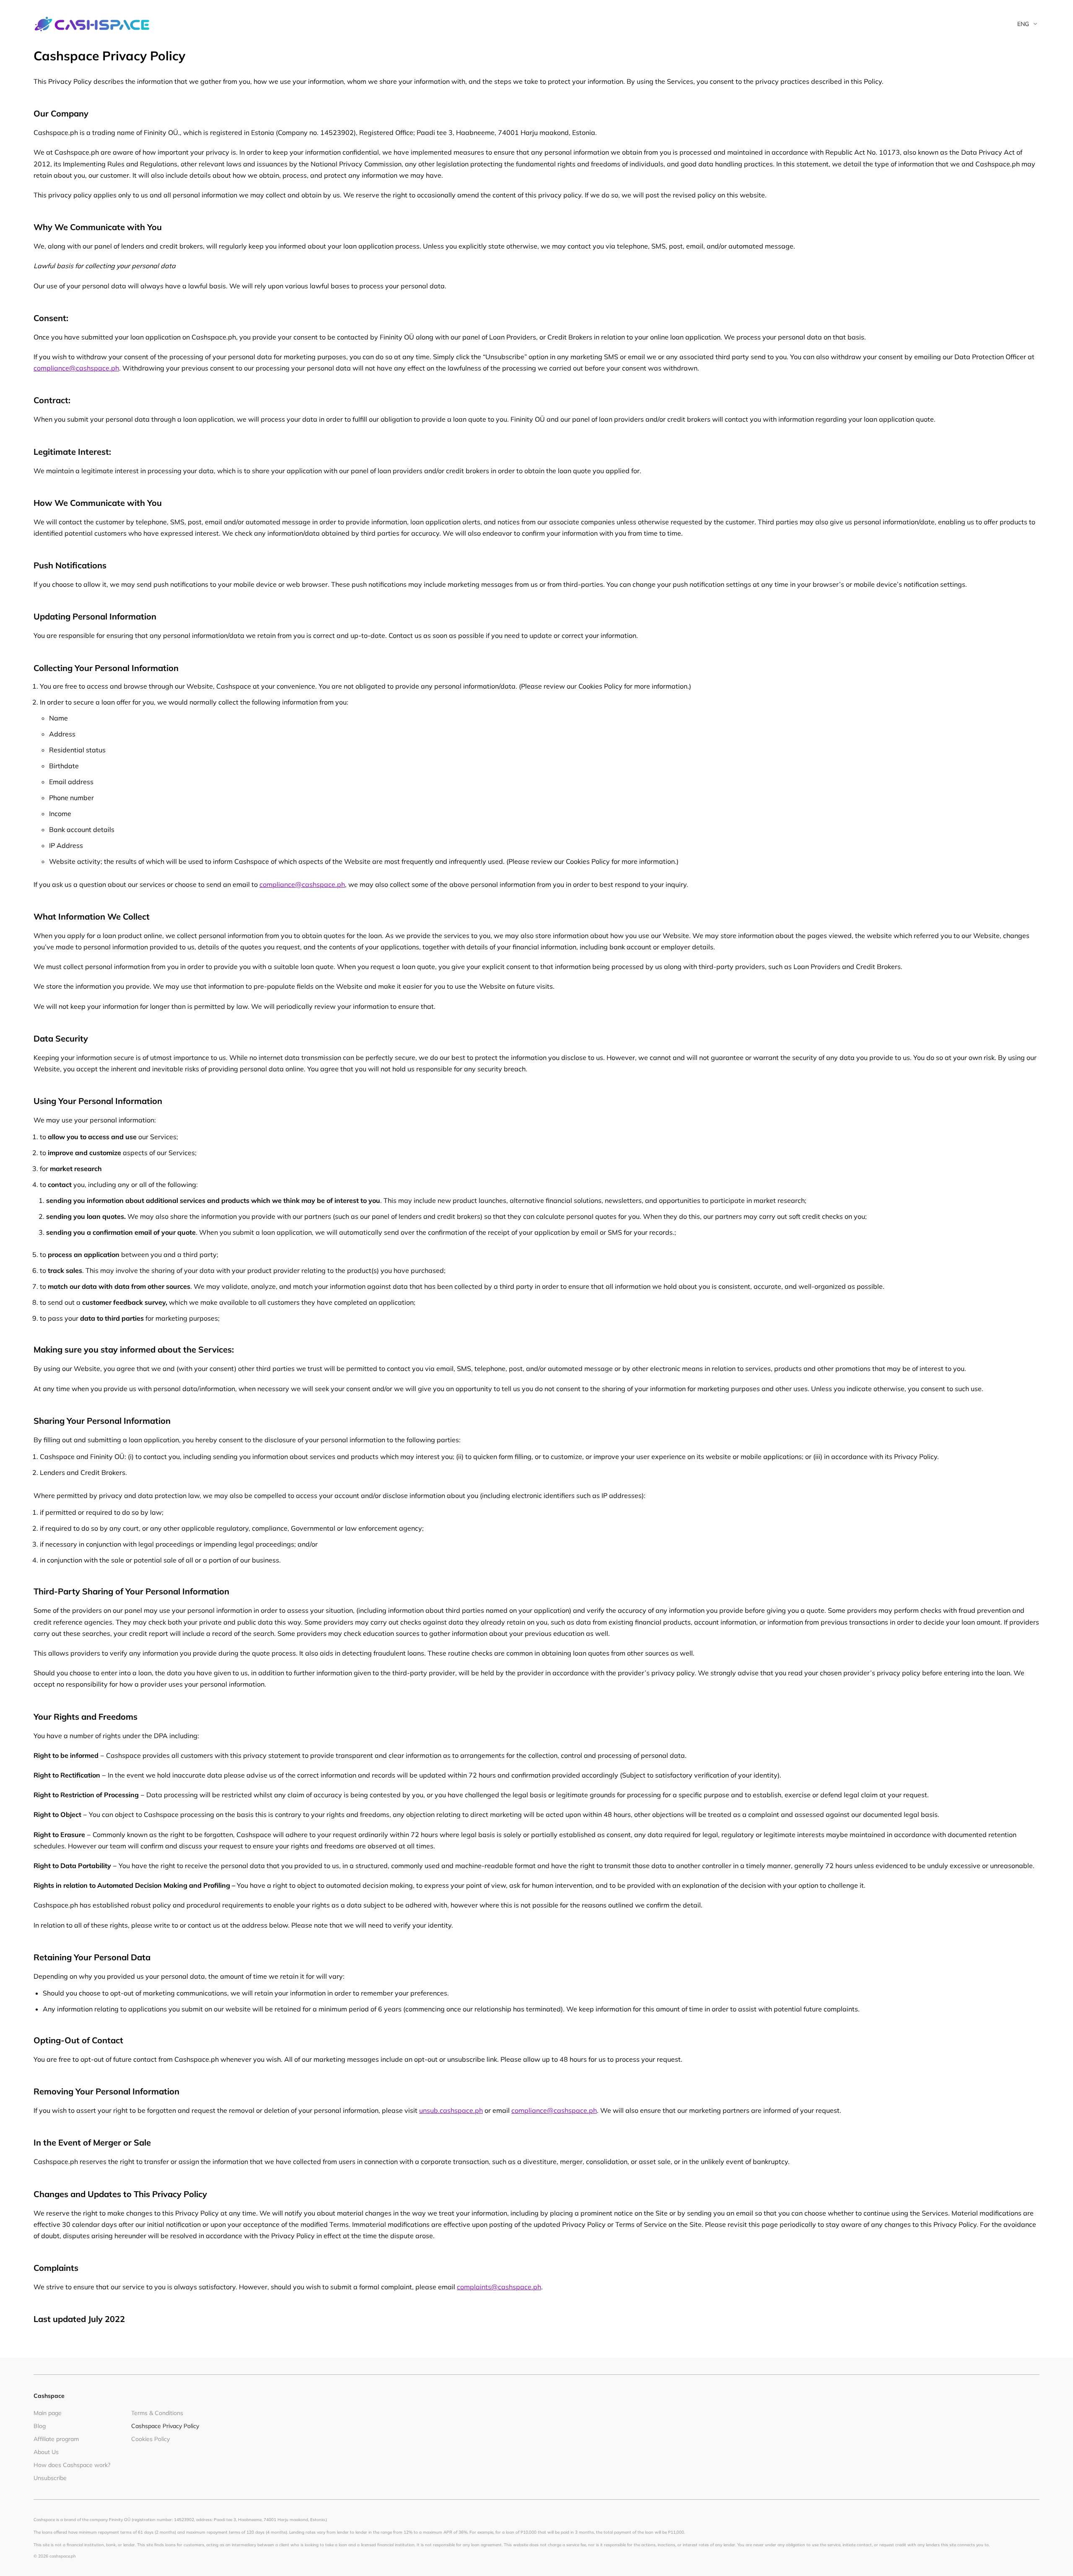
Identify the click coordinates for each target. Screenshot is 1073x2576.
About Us (46, 2452)
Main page (48, 2413)
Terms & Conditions (157, 2413)
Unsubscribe (50, 2478)
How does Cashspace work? (72, 2465)
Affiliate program (56, 2439)
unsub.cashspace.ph (451, 2110)
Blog (40, 2426)
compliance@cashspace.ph (76, 368)
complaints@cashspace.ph (499, 2287)
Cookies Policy (150, 2439)
